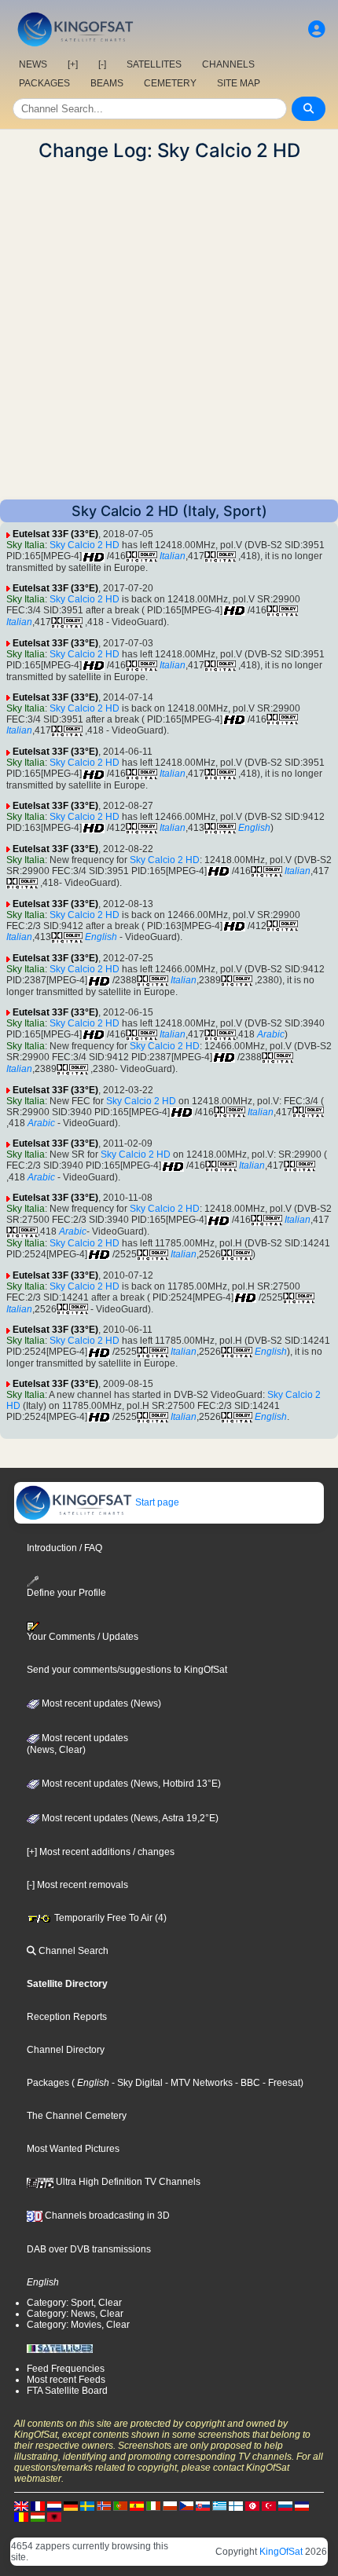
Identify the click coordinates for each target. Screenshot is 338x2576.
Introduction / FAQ (64, 1548)
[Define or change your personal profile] (317, 29)
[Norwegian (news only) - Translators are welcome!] (104, 2506)
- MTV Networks (198, 2083)
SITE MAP (239, 83)
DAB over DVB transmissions (89, 2249)
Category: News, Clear (75, 2314)
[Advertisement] (169, 331)
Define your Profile (66, 1593)
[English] (21, 2506)
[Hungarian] (38, 2517)
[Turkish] (269, 2506)
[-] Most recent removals (77, 1885)
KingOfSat (281, 2552)
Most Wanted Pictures (73, 2149)
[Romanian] (21, 2517)
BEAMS (107, 83)
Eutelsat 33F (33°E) (55, 534)
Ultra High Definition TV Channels (127, 2182)
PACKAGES (44, 83)
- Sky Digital (136, 2083)
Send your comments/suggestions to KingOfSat (127, 1670)
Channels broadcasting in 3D (106, 2216)
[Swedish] (87, 2506)
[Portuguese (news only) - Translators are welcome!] (120, 2506)
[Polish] (170, 2506)
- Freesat (280, 2083)
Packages (48, 2083)
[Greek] (219, 2506)
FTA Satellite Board (67, 2391)
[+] (73, 64)
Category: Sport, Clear (74, 2303)
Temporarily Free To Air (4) (109, 1918)
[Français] (38, 2506)
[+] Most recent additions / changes (101, 1852)
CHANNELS (228, 64)
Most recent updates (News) (100, 1703)
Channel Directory (66, 2050)
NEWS (33, 64)
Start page (156, 1502)
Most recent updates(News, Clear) (77, 1744)
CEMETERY (170, 83)
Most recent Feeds (66, 2380)
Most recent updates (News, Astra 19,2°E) (129, 1818)
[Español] (137, 2506)
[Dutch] (54, 2506)
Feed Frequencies (66, 2369)
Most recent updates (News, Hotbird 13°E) (130, 1784)
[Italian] (153, 2506)
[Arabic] (252, 2506)
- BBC (246, 2083)
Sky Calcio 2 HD (84, 545)
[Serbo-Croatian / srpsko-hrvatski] (302, 2506)
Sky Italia (26, 545)
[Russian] (285, 2506)
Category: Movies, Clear (78, 2325)
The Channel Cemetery (77, 2116)
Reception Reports (67, 2017)
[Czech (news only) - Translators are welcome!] (186, 2506)
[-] (102, 64)
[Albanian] (54, 2517)
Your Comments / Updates (83, 1637)
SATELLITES (154, 64)
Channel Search (72, 1951)
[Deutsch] (71, 2506)
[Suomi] (236, 2506)
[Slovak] (203, 2506)
